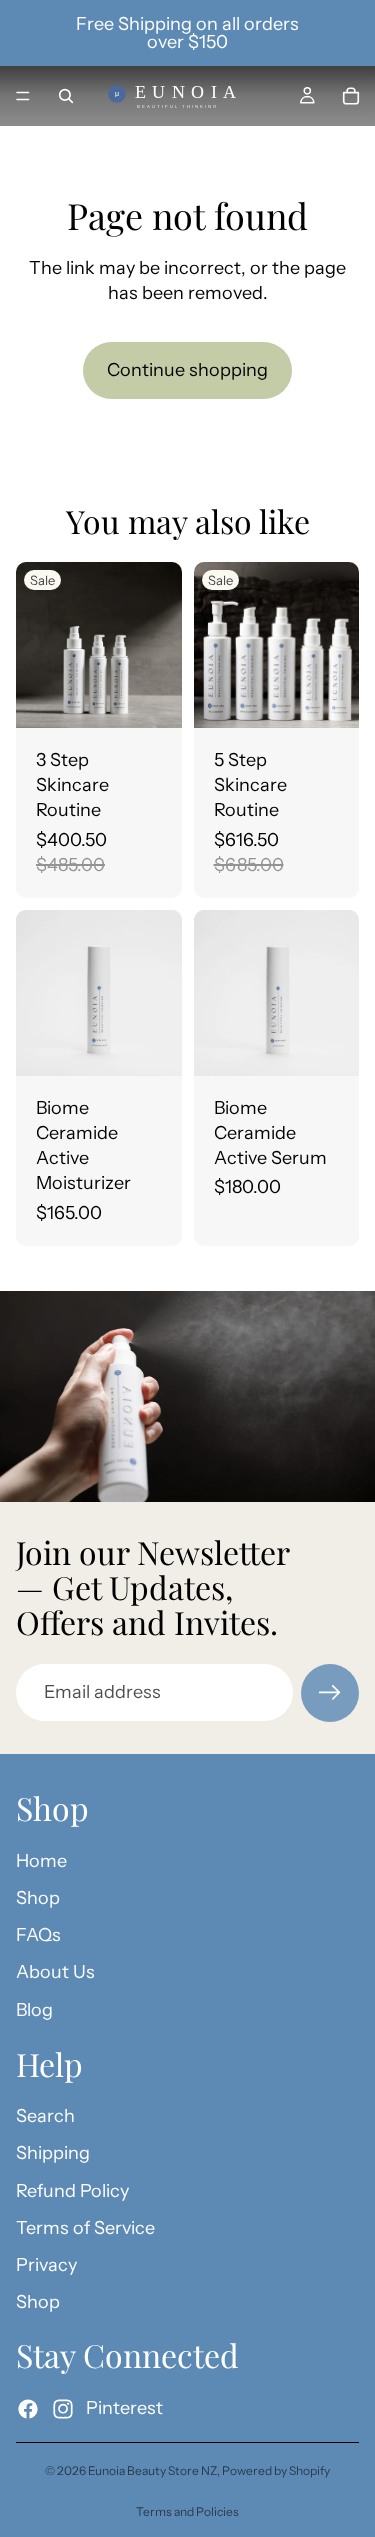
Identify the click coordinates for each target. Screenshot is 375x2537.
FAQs (38, 1935)
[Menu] (23, 96)
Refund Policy (72, 2190)
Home (41, 1860)
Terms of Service (85, 2227)
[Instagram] (63, 2408)
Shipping (53, 2153)
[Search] (66, 96)
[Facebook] (28, 2408)
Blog (34, 2009)
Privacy (46, 2265)
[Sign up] (330, 1693)
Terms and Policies (187, 2511)
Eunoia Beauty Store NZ (152, 2470)
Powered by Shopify (276, 2470)
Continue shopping (187, 370)
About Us (55, 1972)
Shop (38, 1898)
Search (45, 2116)
